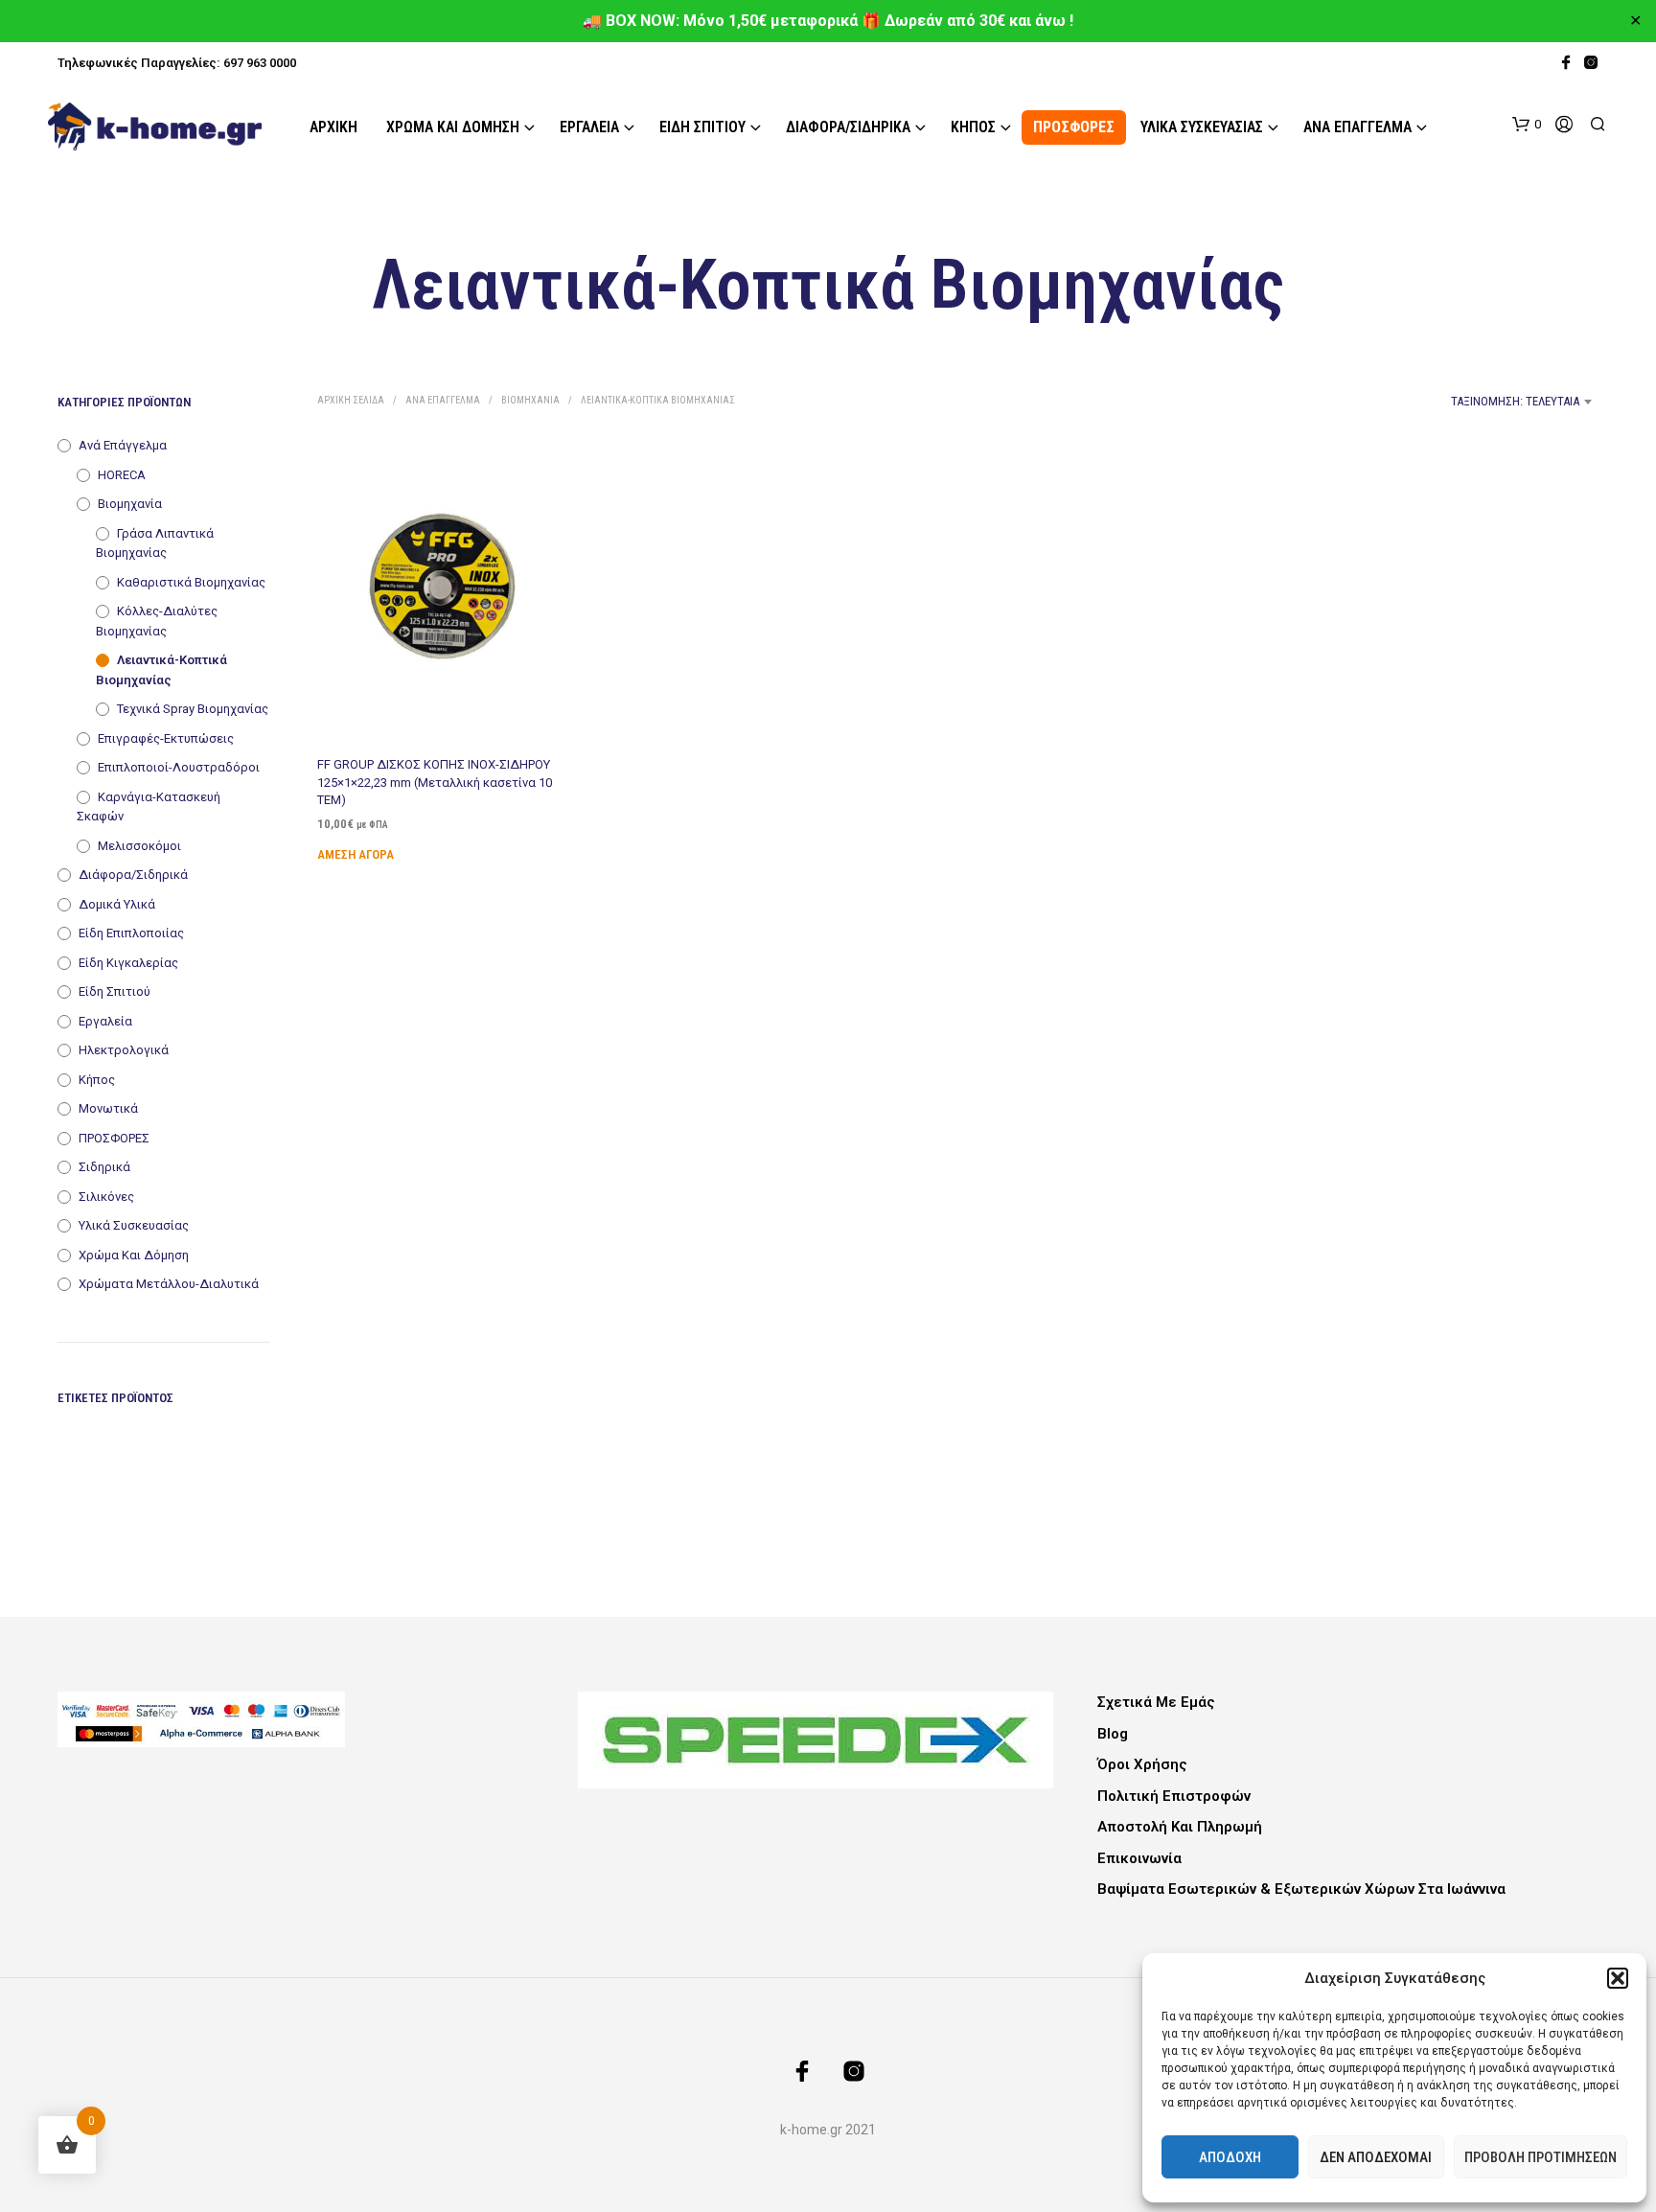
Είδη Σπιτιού (702, 127)
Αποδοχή (1230, 2157)
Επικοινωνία (1139, 1858)
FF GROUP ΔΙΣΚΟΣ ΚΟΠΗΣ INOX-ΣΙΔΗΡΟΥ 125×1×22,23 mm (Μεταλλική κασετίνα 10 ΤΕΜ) (435, 782)
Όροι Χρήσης (1142, 1764)
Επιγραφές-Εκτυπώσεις (166, 738)
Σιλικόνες (106, 1197)
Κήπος (973, 127)
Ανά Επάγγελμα (1357, 127)
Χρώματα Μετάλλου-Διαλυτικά (169, 1284)
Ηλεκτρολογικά (124, 1050)
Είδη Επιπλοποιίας (131, 933)
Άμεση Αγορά (356, 854)
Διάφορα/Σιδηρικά (848, 127)
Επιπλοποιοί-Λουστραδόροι (179, 767)
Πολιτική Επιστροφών (1174, 1796)
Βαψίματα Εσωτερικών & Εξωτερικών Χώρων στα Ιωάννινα (1301, 1889)
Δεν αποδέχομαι (1376, 2157)
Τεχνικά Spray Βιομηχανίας (193, 709)
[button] (1618, 1978)
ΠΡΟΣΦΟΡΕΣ (1074, 127)
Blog (1113, 1734)
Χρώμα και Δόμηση (453, 127)
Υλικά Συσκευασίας (1202, 127)
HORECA (122, 475)
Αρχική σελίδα (351, 400)
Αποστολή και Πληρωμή (1180, 1827)
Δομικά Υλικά (117, 904)
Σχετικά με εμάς (1156, 1702)
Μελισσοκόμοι (139, 846)
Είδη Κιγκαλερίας (128, 963)
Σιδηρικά (104, 1167)
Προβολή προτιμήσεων (1541, 2157)
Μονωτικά (108, 1108)
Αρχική (333, 127)
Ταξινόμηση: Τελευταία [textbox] (1515, 401)
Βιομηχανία (130, 504)
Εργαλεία (589, 127)
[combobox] (1442, 402)
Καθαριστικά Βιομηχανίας (191, 582)
